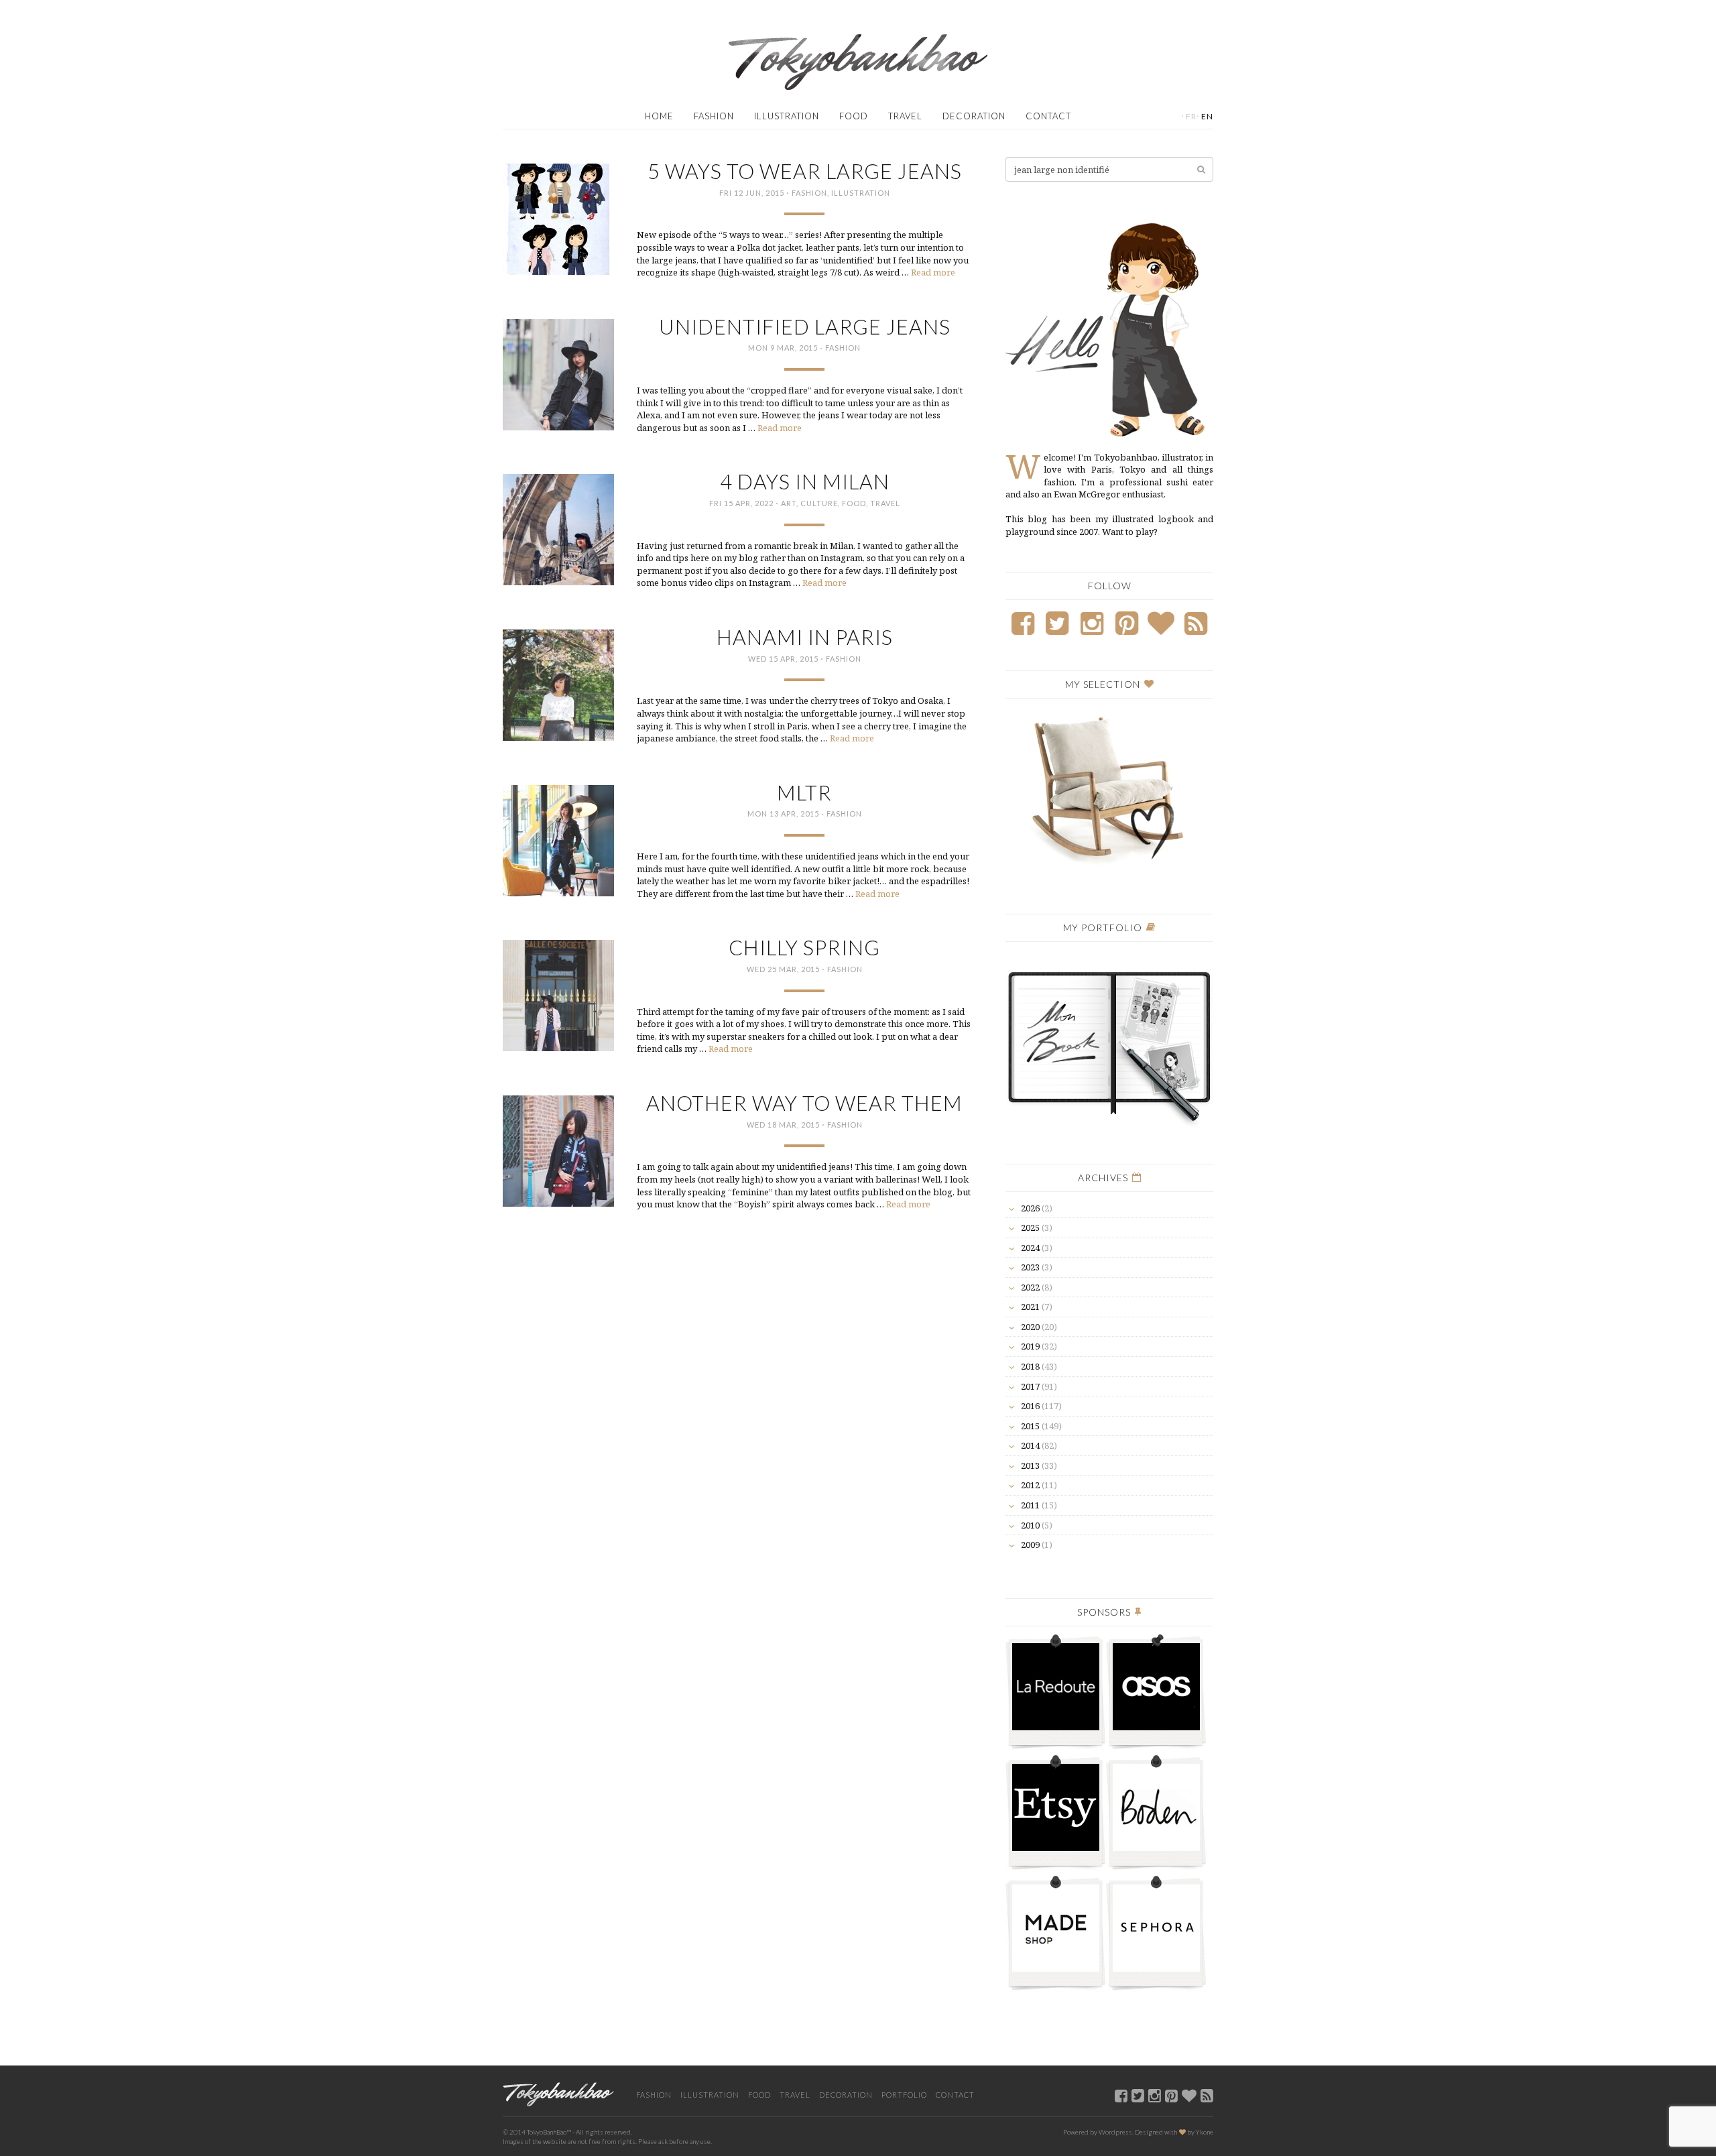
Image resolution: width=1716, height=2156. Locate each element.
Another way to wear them (804, 1103)
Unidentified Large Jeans (805, 327)
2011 (1030, 1505)
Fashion (714, 116)
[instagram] (1155, 2095)
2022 (1030, 1287)
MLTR (804, 793)
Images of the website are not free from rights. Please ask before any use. (607, 2141)
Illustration (787, 116)
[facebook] (1121, 2095)
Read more (933, 272)
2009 (1030, 1545)
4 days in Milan (805, 482)
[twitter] (1138, 2095)
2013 (1030, 1465)
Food (854, 116)
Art (789, 503)
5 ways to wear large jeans (805, 171)
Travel (905, 116)
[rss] (1207, 2095)
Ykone (1205, 2132)
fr (1191, 116)
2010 (1030, 1525)
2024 (1030, 1248)
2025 (1030, 1227)
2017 (1030, 1386)
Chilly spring (804, 948)
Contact (1048, 116)
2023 (1030, 1267)
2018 (1030, 1366)
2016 (1030, 1406)
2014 (1030, 1445)
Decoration (974, 116)
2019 (1030, 1346)
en (1207, 116)
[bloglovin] (1189, 2095)
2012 (1030, 1485)
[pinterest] (1171, 2095)
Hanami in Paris (805, 637)
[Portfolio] (1109, 1040)
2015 (1030, 1426)
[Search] (1201, 169)
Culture (819, 503)
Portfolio (904, 2095)
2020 (1030, 1327)
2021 (1030, 1307)
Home (659, 116)
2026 (1030, 1208)
